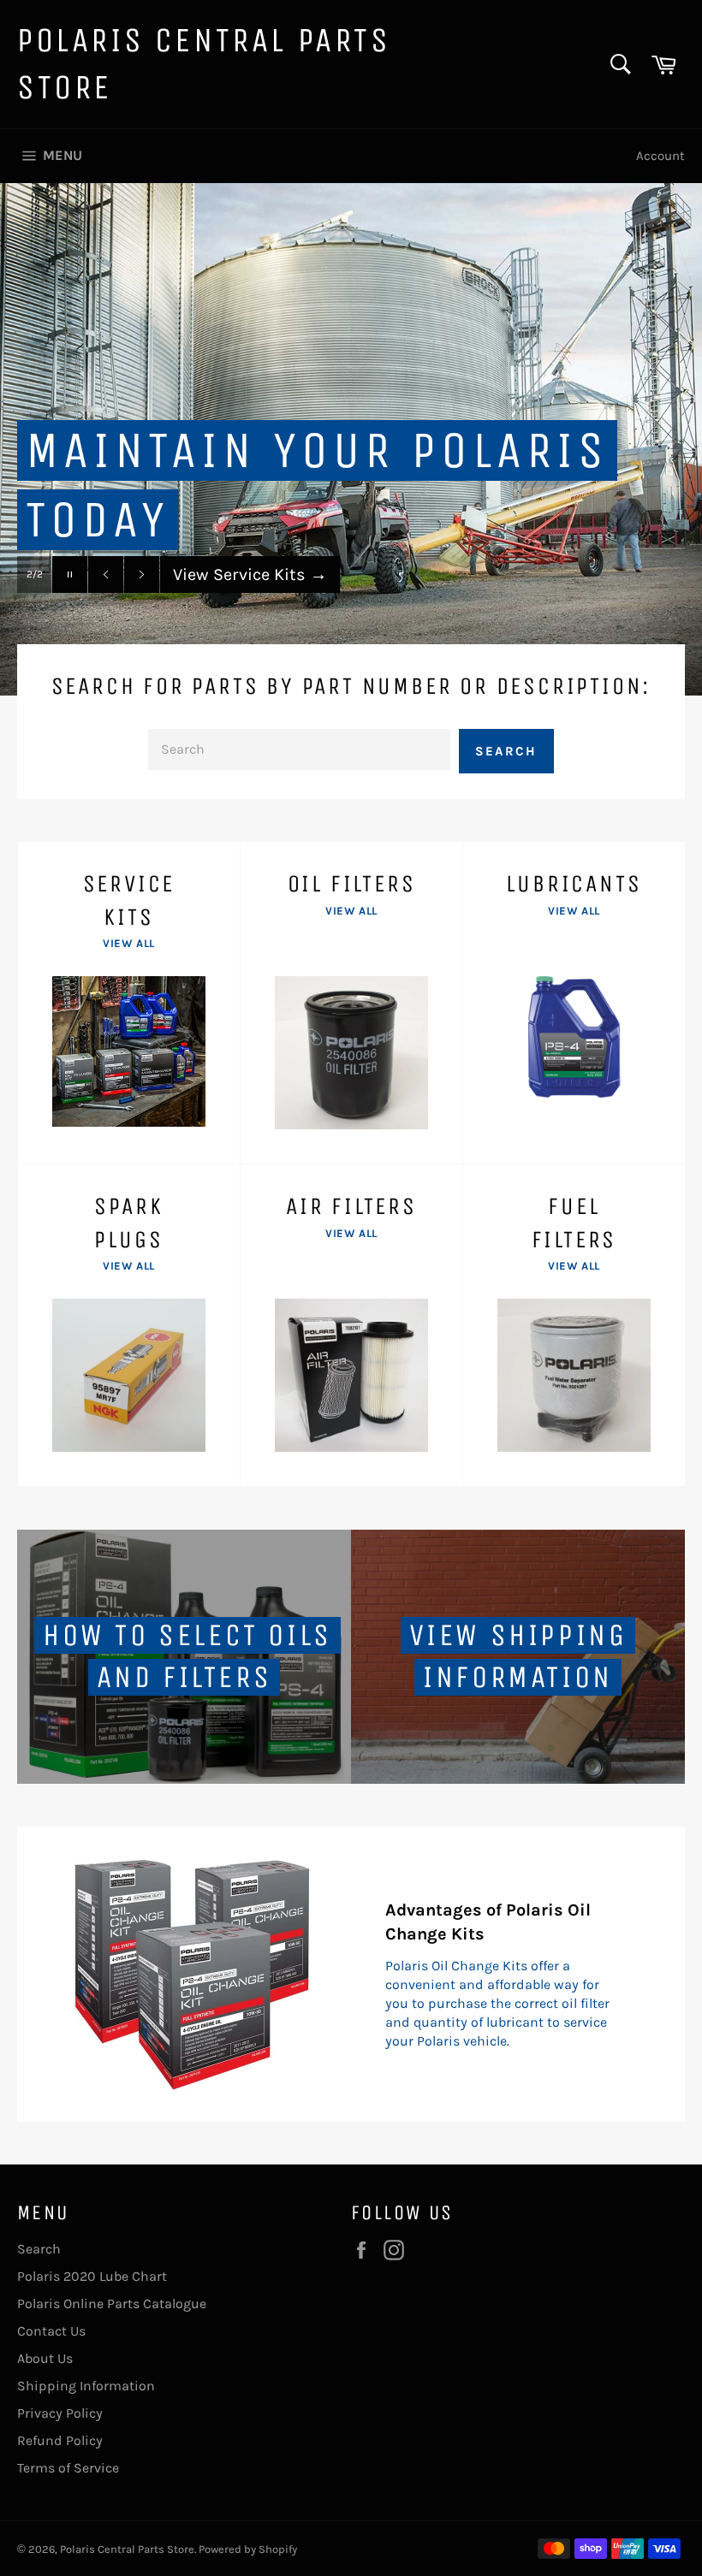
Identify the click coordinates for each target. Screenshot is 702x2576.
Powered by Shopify (248, 2549)
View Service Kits (250, 574)
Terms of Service (68, 2468)
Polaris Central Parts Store (204, 64)
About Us (45, 2358)
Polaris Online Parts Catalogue (112, 2304)
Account (660, 156)
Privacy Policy (60, 2413)
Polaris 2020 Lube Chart (92, 2276)
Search (506, 751)
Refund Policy (60, 2440)
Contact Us (51, 2331)
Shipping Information (86, 2386)
